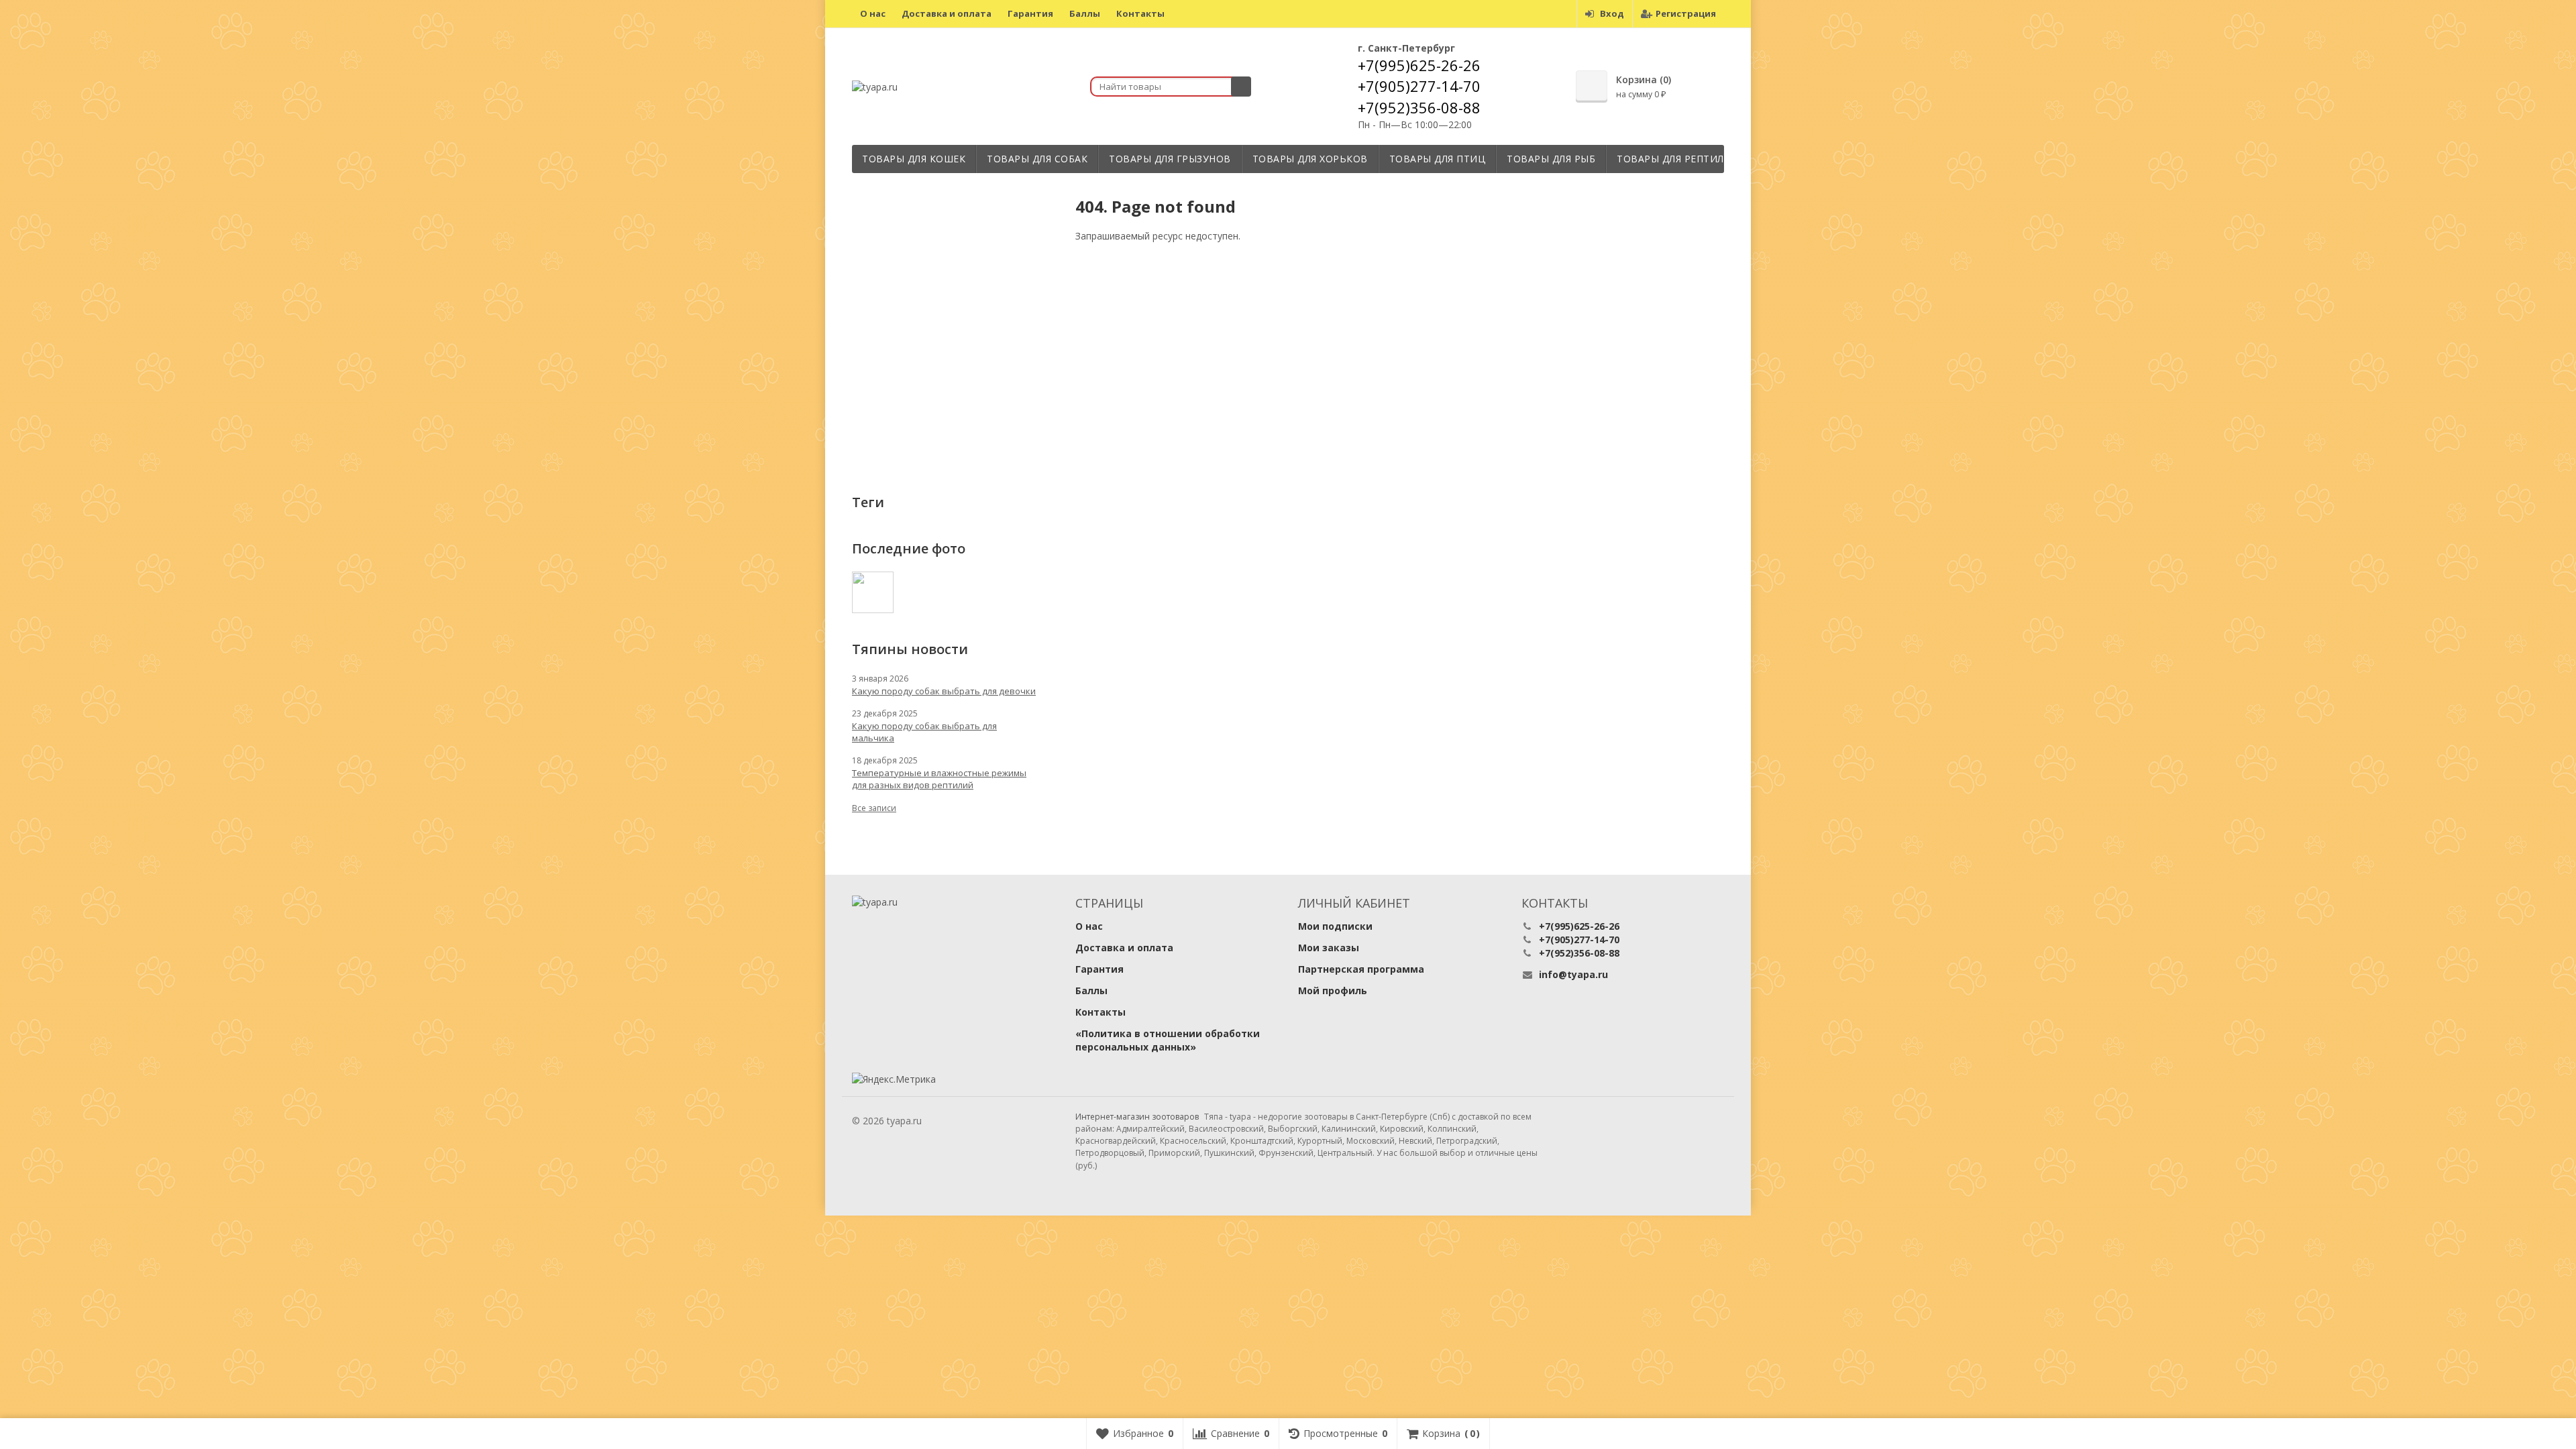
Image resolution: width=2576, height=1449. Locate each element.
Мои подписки (1335, 926)
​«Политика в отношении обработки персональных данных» (1168, 1040)
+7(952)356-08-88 (1419, 107)
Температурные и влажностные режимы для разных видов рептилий (939, 779)
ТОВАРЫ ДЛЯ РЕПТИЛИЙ (1678, 159)
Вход (1612, 13)
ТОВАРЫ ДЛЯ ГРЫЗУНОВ (1170, 159)
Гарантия (1030, 13)
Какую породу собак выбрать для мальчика (924, 732)
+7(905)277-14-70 (1419, 86)
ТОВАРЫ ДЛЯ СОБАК (1037, 159)
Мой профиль (1333, 990)
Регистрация (1686, 13)
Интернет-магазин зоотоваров (1137, 1117)
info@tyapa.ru (1573, 974)
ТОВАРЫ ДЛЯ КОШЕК (914, 159)
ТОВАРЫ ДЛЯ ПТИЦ (1438, 159)
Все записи (874, 808)
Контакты (1140, 13)
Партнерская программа (1361, 969)
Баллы (1085, 13)
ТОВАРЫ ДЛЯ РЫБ (1551, 159)
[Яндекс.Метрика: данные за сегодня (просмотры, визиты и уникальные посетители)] (894, 1079)
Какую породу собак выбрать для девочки (944, 691)
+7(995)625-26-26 (1419, 65)
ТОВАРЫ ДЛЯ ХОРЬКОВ (1310, 159)
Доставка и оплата (947, 13)
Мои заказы (1329, 948)
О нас (873, 13)
